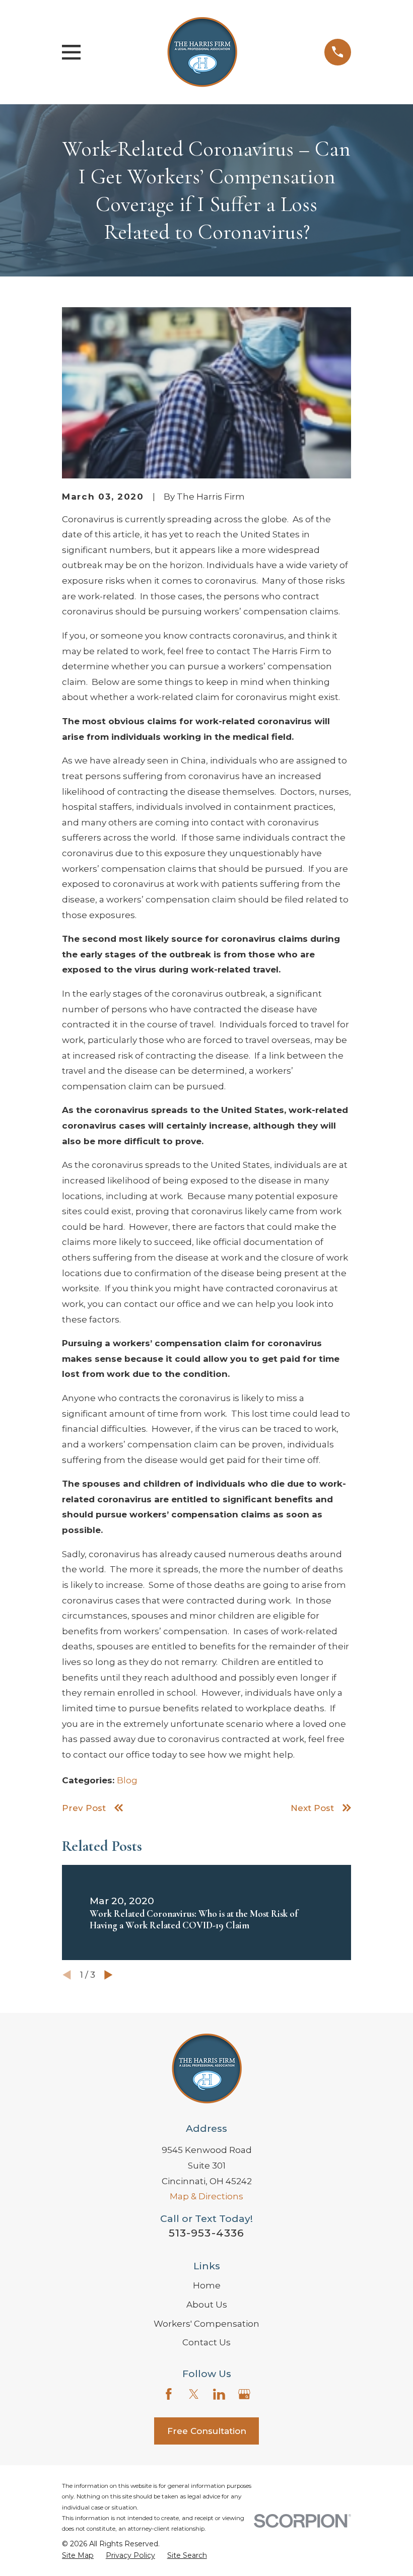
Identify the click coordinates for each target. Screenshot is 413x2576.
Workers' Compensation (206, 2324)
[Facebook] (169, 2394)
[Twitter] (194, 2394)
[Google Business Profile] (244, 2394)
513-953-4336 (206, 2233)
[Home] (202, 52)
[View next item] (109, 1975)
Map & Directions (206, 2196)
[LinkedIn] (219, 2394)
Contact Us (206, 2342)
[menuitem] (78, 2556)
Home (207, 2285)
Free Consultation (207, 2431)
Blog (127, 1780)
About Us (207, 2305)
